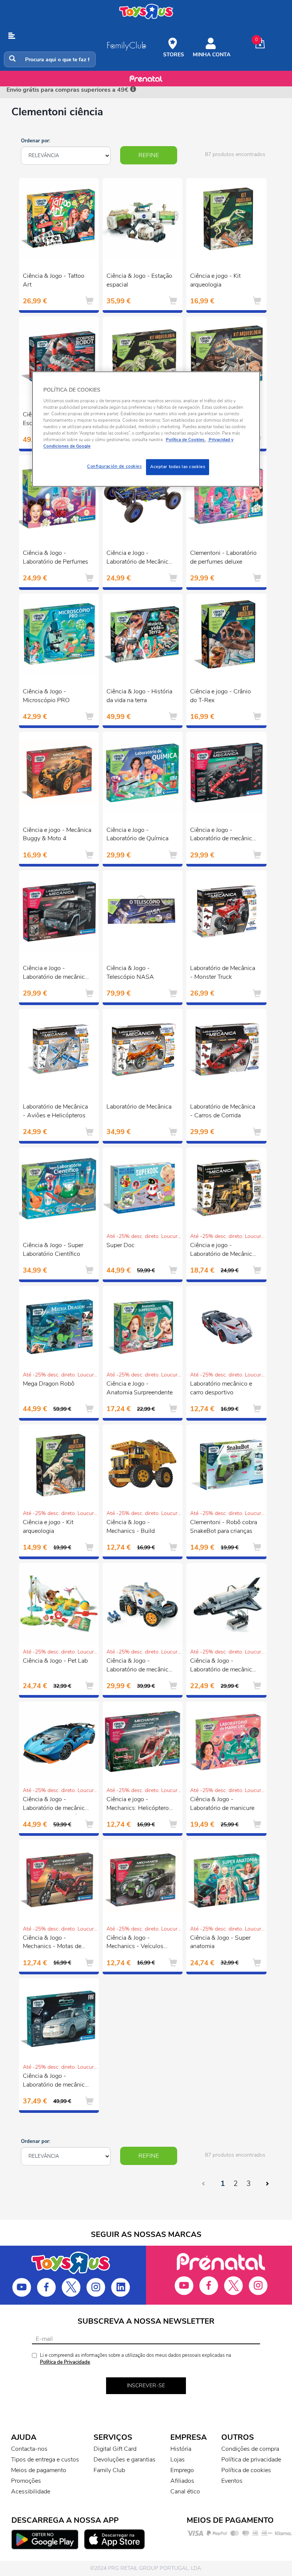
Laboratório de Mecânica (139, 1107)
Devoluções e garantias (125, 2460)
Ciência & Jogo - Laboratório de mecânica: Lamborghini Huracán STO (56, 1805)
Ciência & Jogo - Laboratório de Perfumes (56, 557)
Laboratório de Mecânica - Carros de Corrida (223, 1111)
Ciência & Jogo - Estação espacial (139, 280)
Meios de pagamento (39, 2470)
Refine (149, 155)
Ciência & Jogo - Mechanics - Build (131, 1527)
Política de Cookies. (186, 440)
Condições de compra (250, 2449)
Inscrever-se (146, 2386)
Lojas (178, 2460)
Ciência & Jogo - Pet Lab (55, 1661)
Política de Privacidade (65, 2362)
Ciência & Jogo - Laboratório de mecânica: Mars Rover (140, 1666)
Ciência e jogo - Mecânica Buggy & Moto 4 (57, 834)
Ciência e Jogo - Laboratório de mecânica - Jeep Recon (55, 973)
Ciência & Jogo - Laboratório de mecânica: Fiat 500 (56, 2081)
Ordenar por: (36, 141)
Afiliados (182, 2481)
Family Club (109, 2470)
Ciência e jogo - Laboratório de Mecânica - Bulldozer (223, 1251)
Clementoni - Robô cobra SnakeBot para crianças (224, 1527)
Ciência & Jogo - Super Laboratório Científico (53, 1250)
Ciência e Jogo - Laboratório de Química (137, 834)
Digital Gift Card (115, 2449)
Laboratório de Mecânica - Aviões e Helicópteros (55, 1111)
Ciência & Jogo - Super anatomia (220, 1942)
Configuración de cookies (114, 467)
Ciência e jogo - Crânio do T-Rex (221, 696)
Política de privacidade (251, 2460)
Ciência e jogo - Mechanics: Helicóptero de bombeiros (138, 1805)
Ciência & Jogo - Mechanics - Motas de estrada (52, 1943)
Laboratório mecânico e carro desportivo (221, 1388)
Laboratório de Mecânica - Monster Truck (223, 973)
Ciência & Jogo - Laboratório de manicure (222, 1804)
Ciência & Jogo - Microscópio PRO (46, 696)
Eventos (232, 2481)
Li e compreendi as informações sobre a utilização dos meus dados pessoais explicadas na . (136, 2359)
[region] (146, 429)
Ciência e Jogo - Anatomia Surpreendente (140, 1388)
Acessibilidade (31, 2492)
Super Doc (121, 1245)
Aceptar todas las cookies (178, 467)
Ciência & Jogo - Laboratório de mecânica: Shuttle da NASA (223, 1666)
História (181, 2449)
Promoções (26, 2481)
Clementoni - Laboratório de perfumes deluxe (223, 557)
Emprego (182, 2470)
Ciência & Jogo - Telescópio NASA (130, 973)
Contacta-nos (29, 2449)
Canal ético (185, 2492)
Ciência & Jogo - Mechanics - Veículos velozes (135, 1943)
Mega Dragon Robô (49, 1384)
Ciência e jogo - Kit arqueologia (215, 280)
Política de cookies (246, 2470)
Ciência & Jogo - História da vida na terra (139, 696)
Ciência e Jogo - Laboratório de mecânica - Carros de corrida (223, 835)
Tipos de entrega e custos (45, 2460)
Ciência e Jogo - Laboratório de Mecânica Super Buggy (139, 558)
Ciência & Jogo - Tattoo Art (54, 280)
